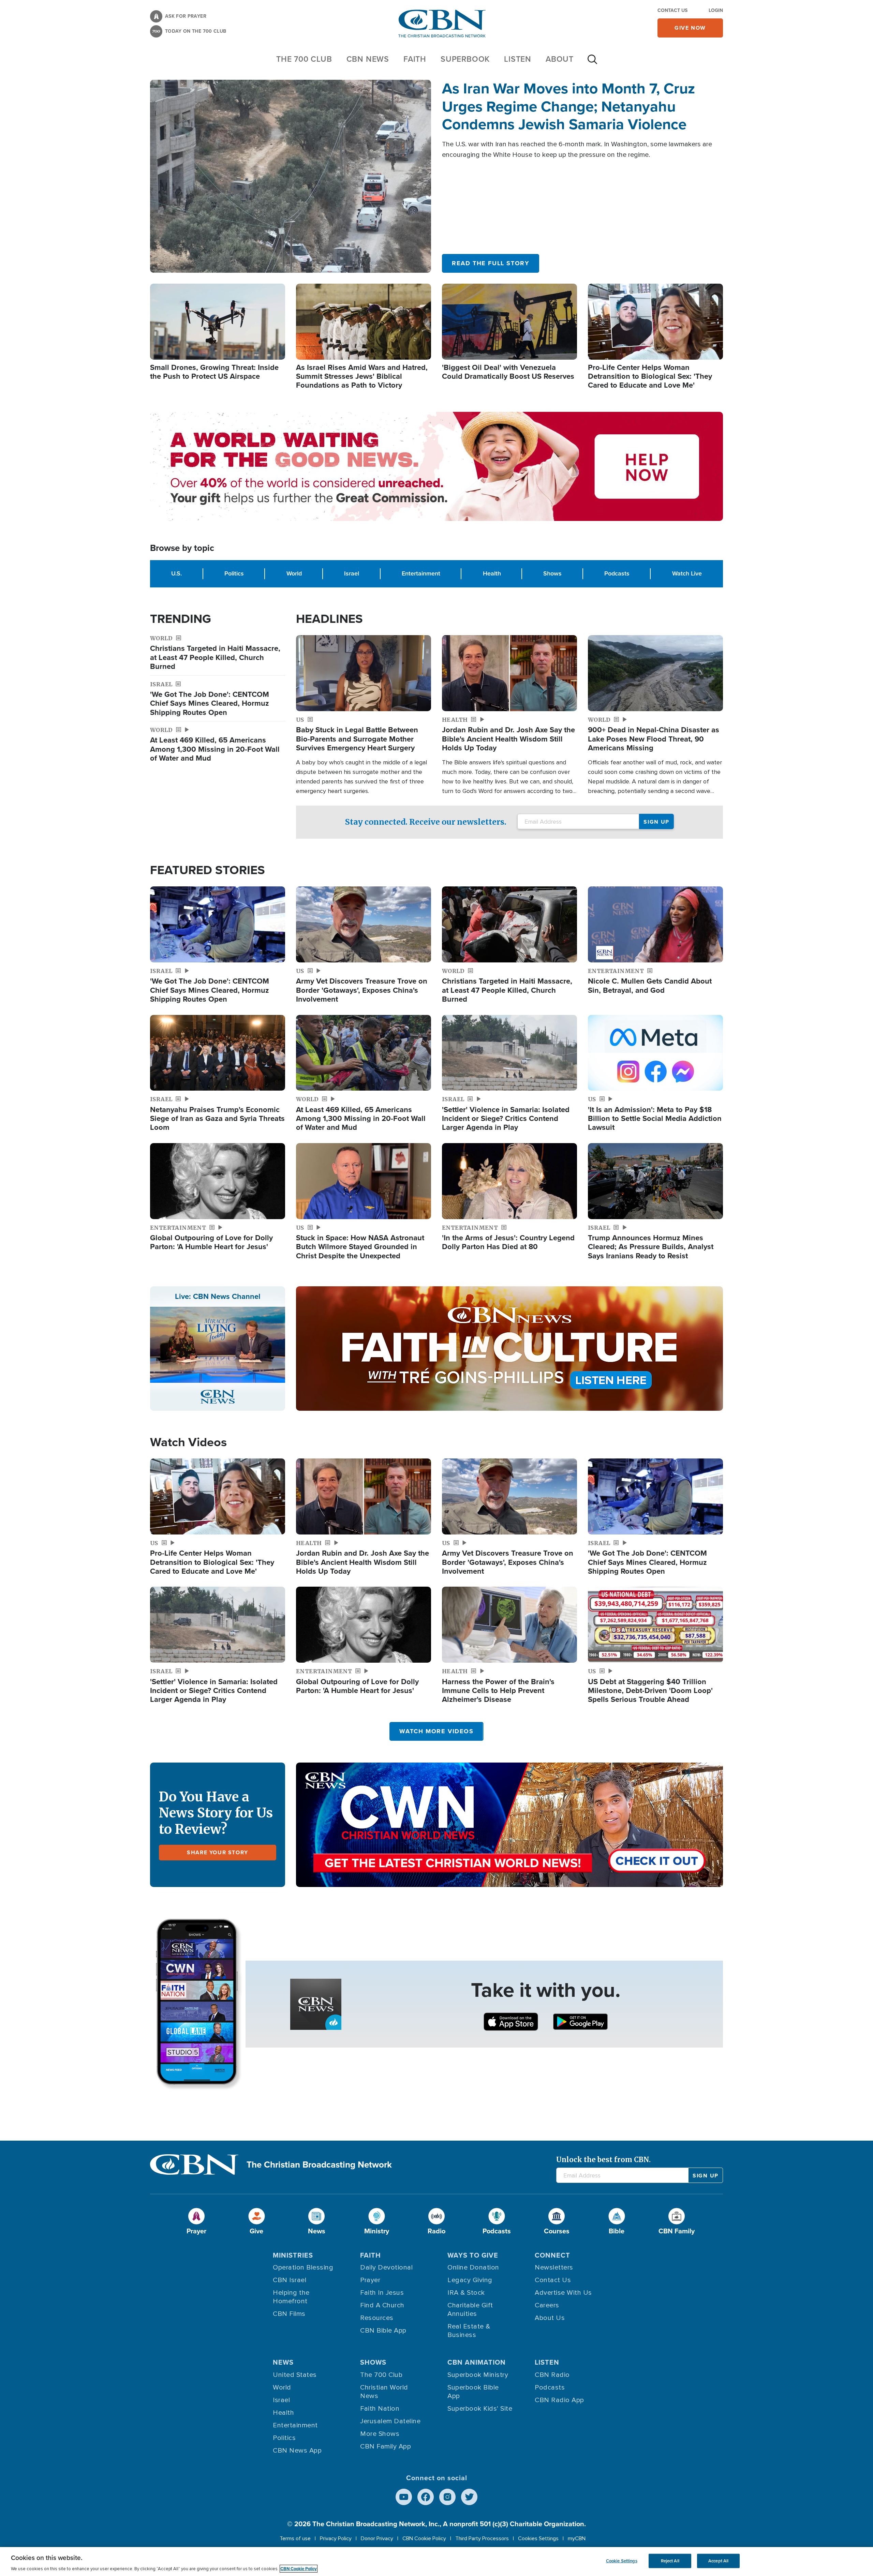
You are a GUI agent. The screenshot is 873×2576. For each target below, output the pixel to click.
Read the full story (491, 263)
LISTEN (518, 59)
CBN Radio (552, 2375)
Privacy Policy (336, 2538)
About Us (550, 2318)
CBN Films (289, 2314)
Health (492, 573)
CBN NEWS (368, 59)
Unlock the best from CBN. (603, 2160)
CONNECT (552, 2255)
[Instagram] (447, 2497)
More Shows (380, 2434)
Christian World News (384, 2392)
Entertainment (421, 573)
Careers (547, 2305)
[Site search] (592, 63)
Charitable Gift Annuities (470, 2310)
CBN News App (297, 2451)
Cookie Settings (622, 2561)
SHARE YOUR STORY (218, 1852)
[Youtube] (404, 2497)
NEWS (283, 2362)
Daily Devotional (386, 2267)
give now (690, 28)
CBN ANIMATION (477, 2362)
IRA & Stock (466, 2293)
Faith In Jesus (382, 2293)
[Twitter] (469, 2497)
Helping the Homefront (291, 2297)
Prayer (370, 2280)
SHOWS (373, 2362)
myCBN (577, 2538)
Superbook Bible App (473, 2392)
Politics (234, 573)
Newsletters (554, 2267)
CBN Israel (290, 2280)
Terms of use (295, 2538)
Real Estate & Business (469, 2331)
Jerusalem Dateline (390, 2421)
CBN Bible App (383, 2331)
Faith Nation (380, 2409)
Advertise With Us (563, 2293)
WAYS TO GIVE (473, 2255)
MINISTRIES (293, 2255)
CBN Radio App (559, 2400)
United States (295, 2375)
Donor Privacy (377, 2538)
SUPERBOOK (465, 59)
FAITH (415, 59)
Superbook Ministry (478, 2375)
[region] (436, 2562)
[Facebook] (426, 2497)
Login (716, 10)
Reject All (670, 2561)
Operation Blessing (303, 2267)
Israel (352, 573)
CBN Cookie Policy (424, 2538)
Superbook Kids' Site (480, 2409)
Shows (552, 573)
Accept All (718, 2561)
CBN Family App (386, 2446)
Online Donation (473, 2267)
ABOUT (560, 59)
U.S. (176, 573)
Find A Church (382, 2305)
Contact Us (672, 10)
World (294, 573)
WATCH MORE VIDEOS (436, 1731)
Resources (377, 2318)
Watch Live (687, 573)
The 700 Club (304, 59)
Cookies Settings (538, 2538)
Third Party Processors (482, 2538)
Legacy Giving (470, 2280)
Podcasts (617, 573)
